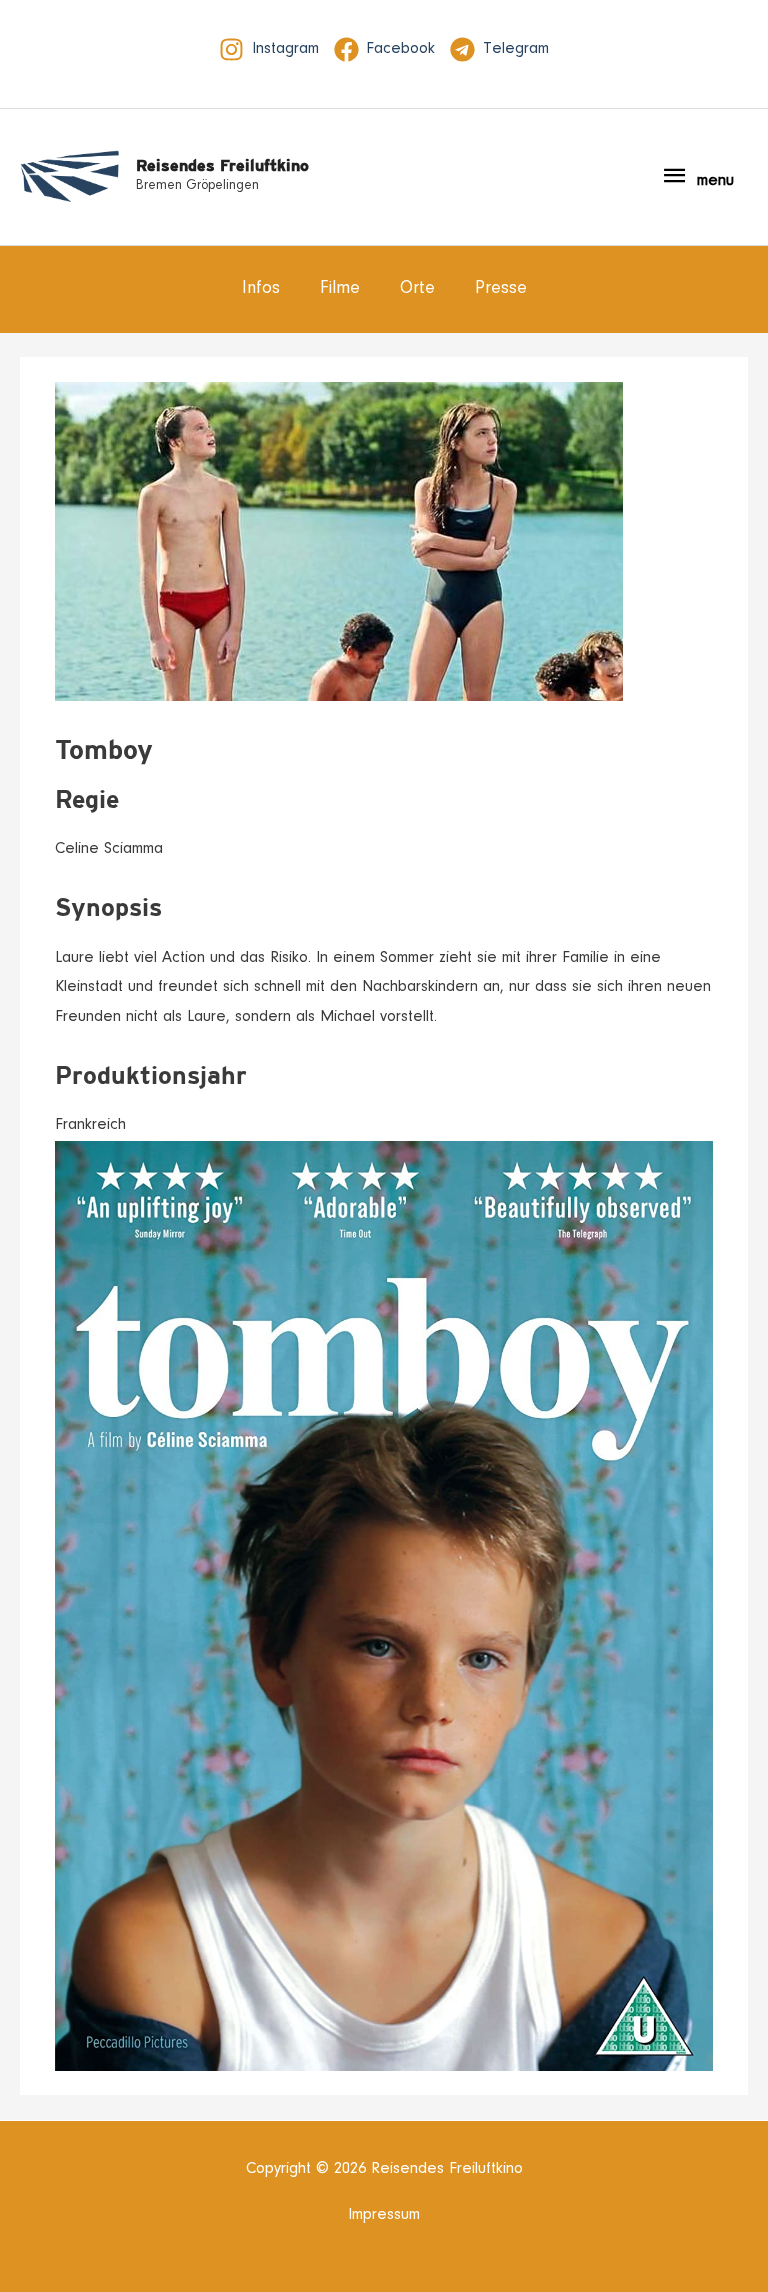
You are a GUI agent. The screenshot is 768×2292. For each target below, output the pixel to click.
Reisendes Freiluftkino (222, 165)
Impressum (384, 2215)
